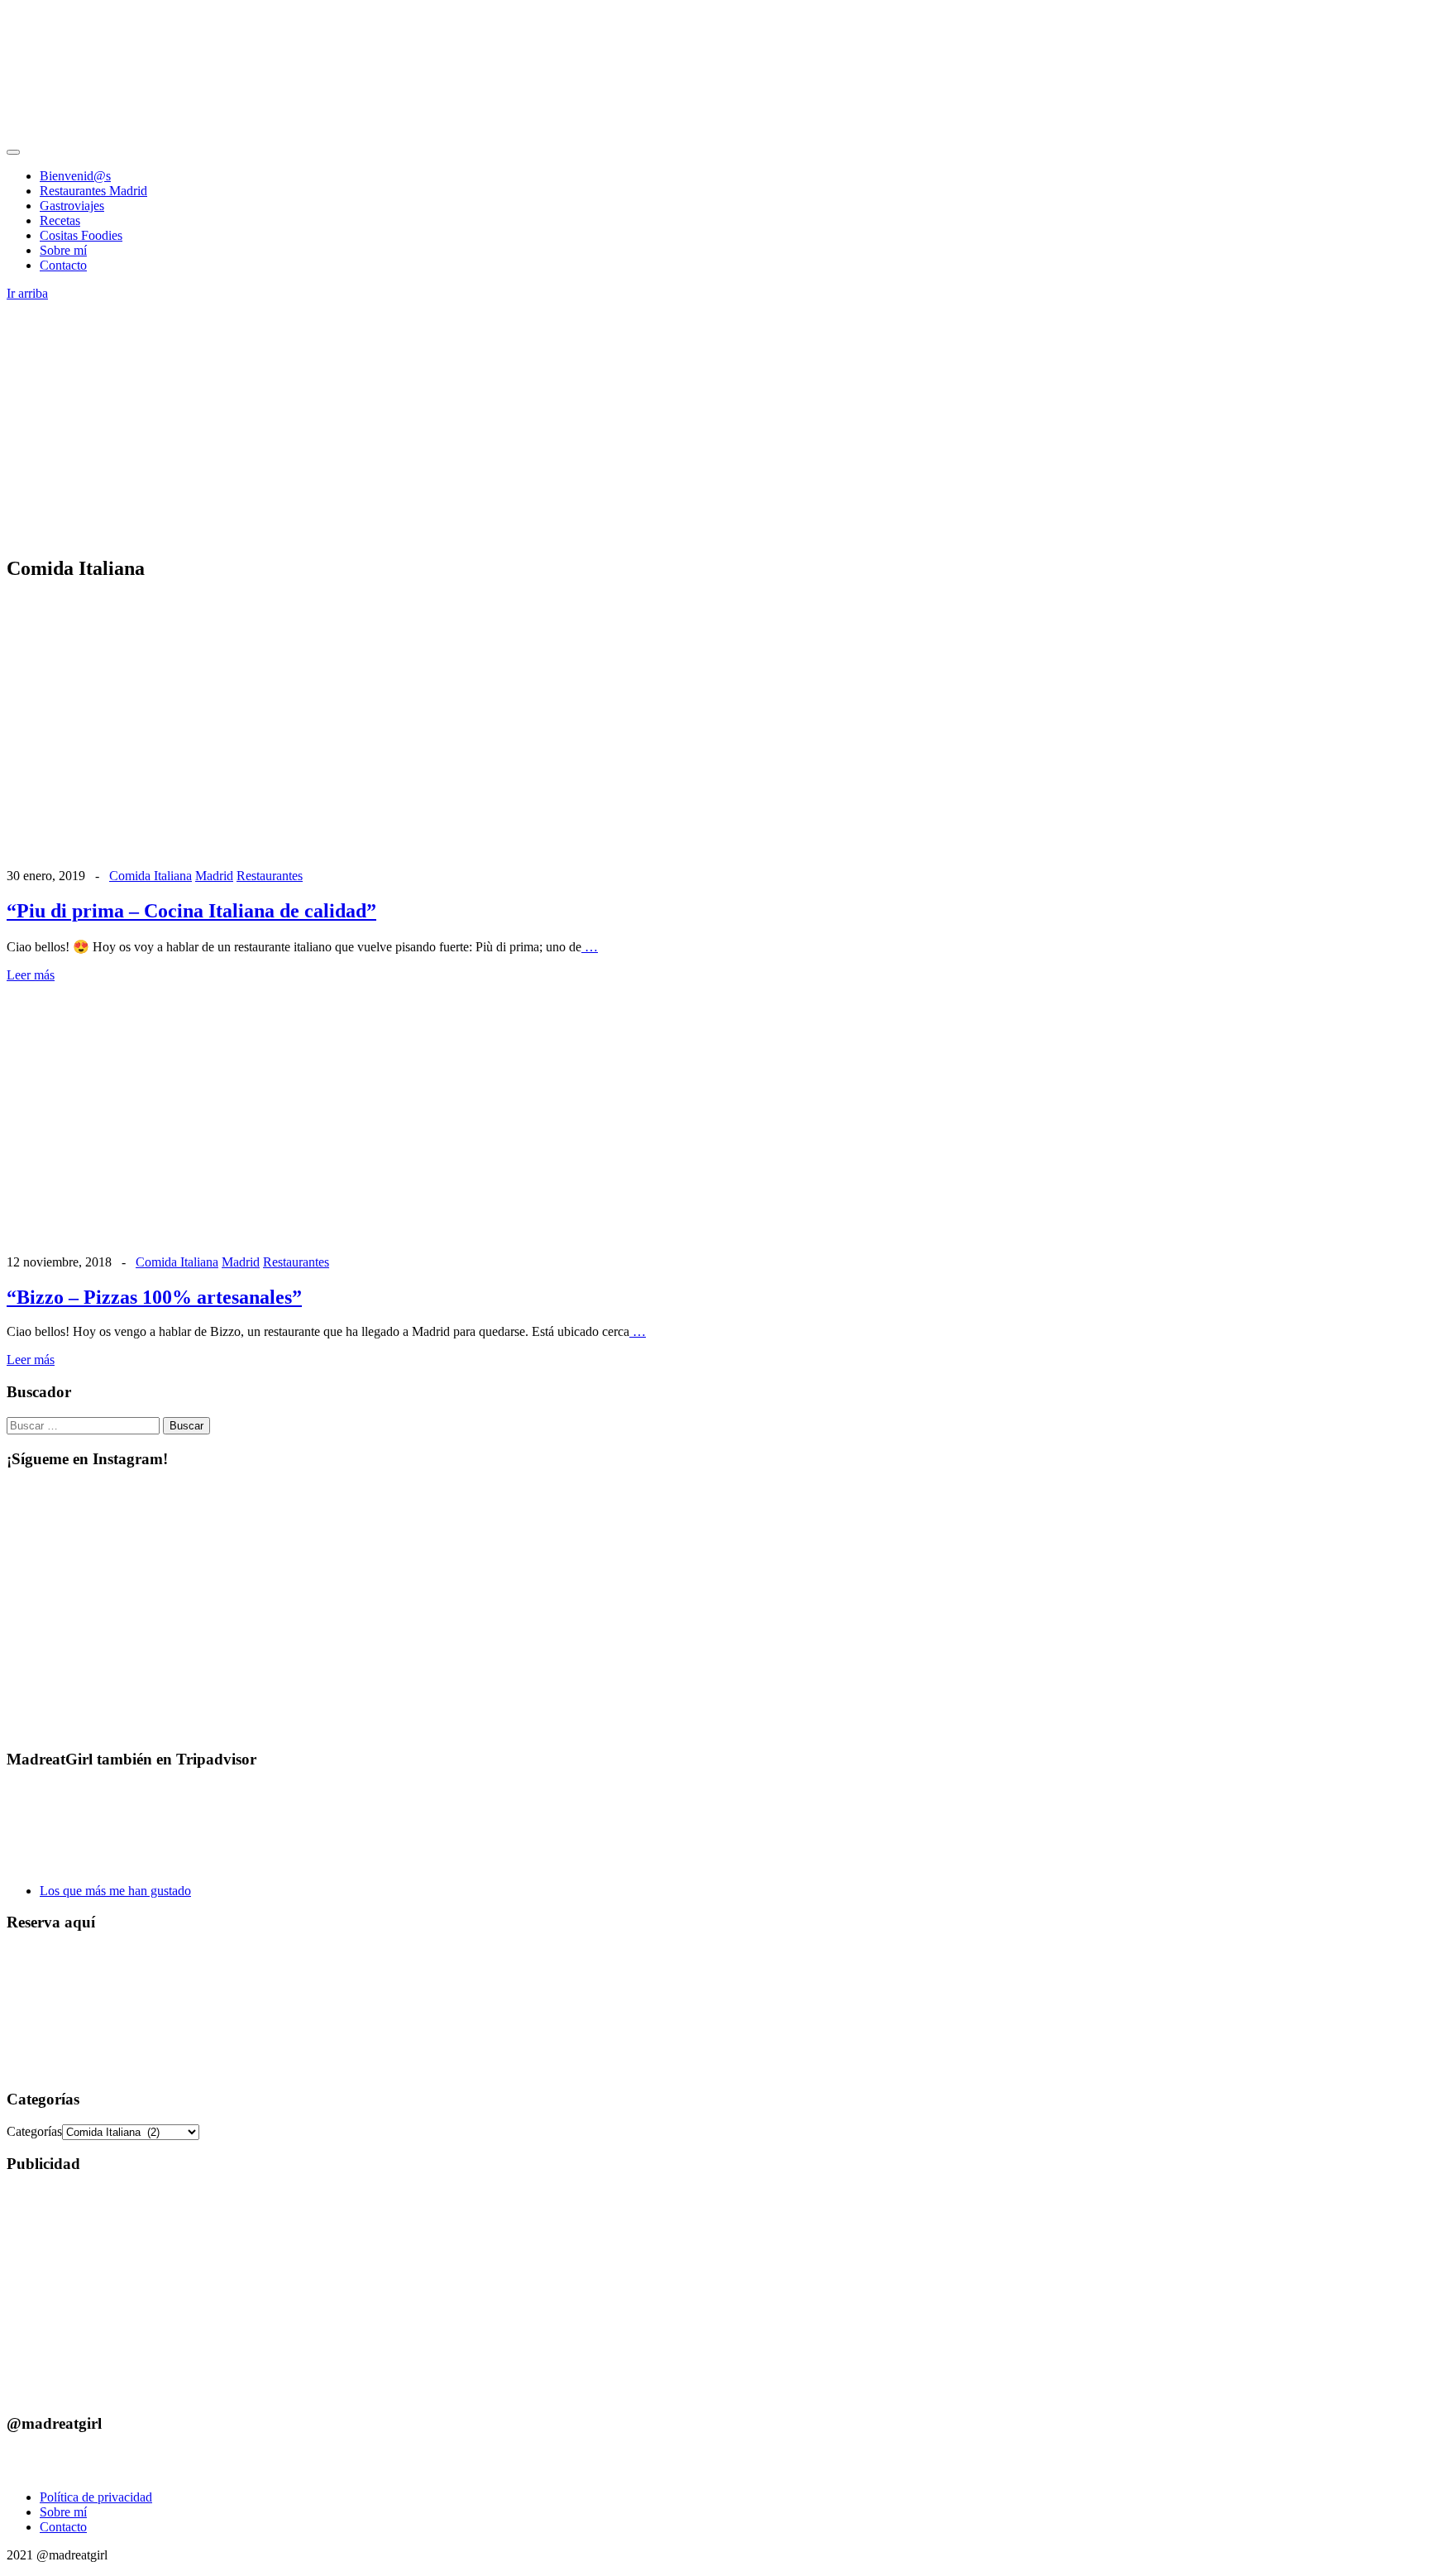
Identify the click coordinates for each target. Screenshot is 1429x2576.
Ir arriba (27, 293)
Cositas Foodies (81, 235)
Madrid (214, 876)
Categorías (34, 2131)
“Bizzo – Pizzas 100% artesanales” (154, 1297)
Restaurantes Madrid (93, 191)
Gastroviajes (72, 206)
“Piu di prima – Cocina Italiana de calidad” (191, 911)
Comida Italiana (151, 876)
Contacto (63, 265)
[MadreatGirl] (131, 133)
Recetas (60, 220)
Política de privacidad (96, 2497)
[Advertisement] (714, 425)
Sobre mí (63, 250)
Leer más (31, 975)
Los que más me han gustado (115, 1891)
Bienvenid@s (75, 176)
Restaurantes (270, 876)
